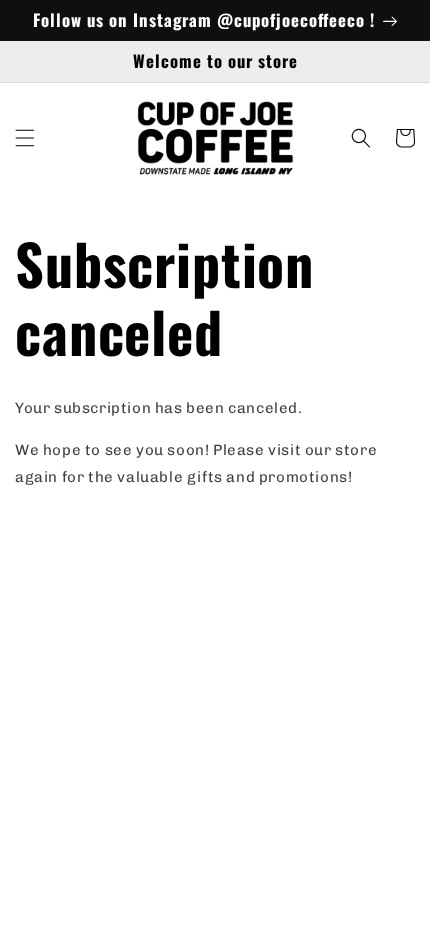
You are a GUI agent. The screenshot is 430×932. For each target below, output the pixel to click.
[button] (25, 138)
